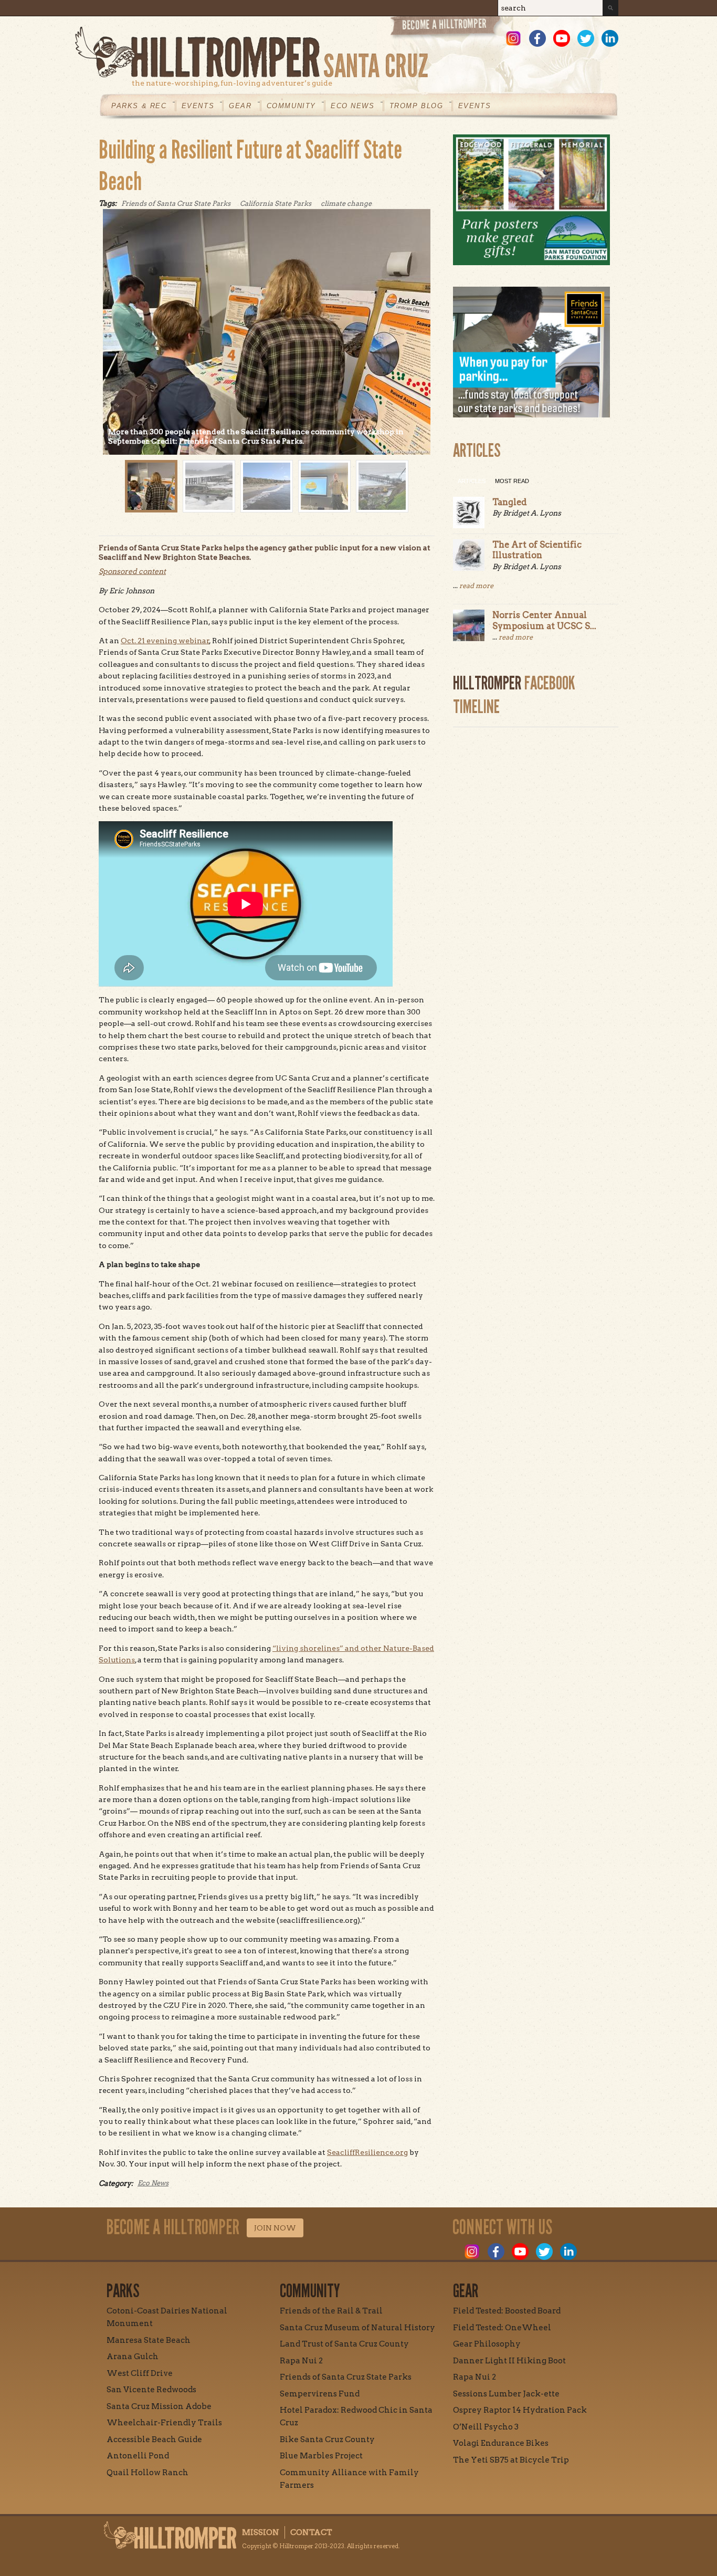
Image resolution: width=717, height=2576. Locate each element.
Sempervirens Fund (320, 2394)
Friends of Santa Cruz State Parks (176, 203)
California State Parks (276, 203)
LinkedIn (610, 38)
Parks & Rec (139, 106)
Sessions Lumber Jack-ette (506, 2394)
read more (476, 586)
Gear (240, 106)
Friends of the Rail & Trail (331, 2311)
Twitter (586, 38)
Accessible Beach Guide (154, 2439)
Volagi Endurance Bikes (501, 2443)
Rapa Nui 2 (301, 2361)
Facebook (537, 38)
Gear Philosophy (487, 2344)
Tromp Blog (417, 106)
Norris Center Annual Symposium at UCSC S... (544, 620)
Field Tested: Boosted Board (507, 2311)
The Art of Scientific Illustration (537, 550)
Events (198, 106)
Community (291, 106)
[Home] (347, 52)
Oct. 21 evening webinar (165, 641)
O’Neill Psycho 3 (486, 2427)
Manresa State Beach (149, 2340)
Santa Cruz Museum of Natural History (357, 2328)
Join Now (275, 2228)
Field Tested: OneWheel (502, 2328)
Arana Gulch (133, 2357)
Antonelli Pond (138, 2456)
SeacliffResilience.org (367, 2152)
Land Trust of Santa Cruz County (344, 2344)
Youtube (562, 38)
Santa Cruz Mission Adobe (159, 2406)
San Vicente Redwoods (151, 2390)
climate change (346, 203)
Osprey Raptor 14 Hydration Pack (520, 2410)
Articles (472, 481)
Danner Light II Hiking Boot (509, 2361)
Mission (261, 2532)
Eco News (353, 106)
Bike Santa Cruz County (327, 2439)
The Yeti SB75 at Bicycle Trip (511, 2460)
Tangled (510, 502)
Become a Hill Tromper (446, 28)
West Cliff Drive (140, 2373)
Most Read (512, 481)
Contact (311, 2532)
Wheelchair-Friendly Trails (164, 2423)
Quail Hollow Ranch (147, 2473)
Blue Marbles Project (321, 2456)
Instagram (513, 38)
